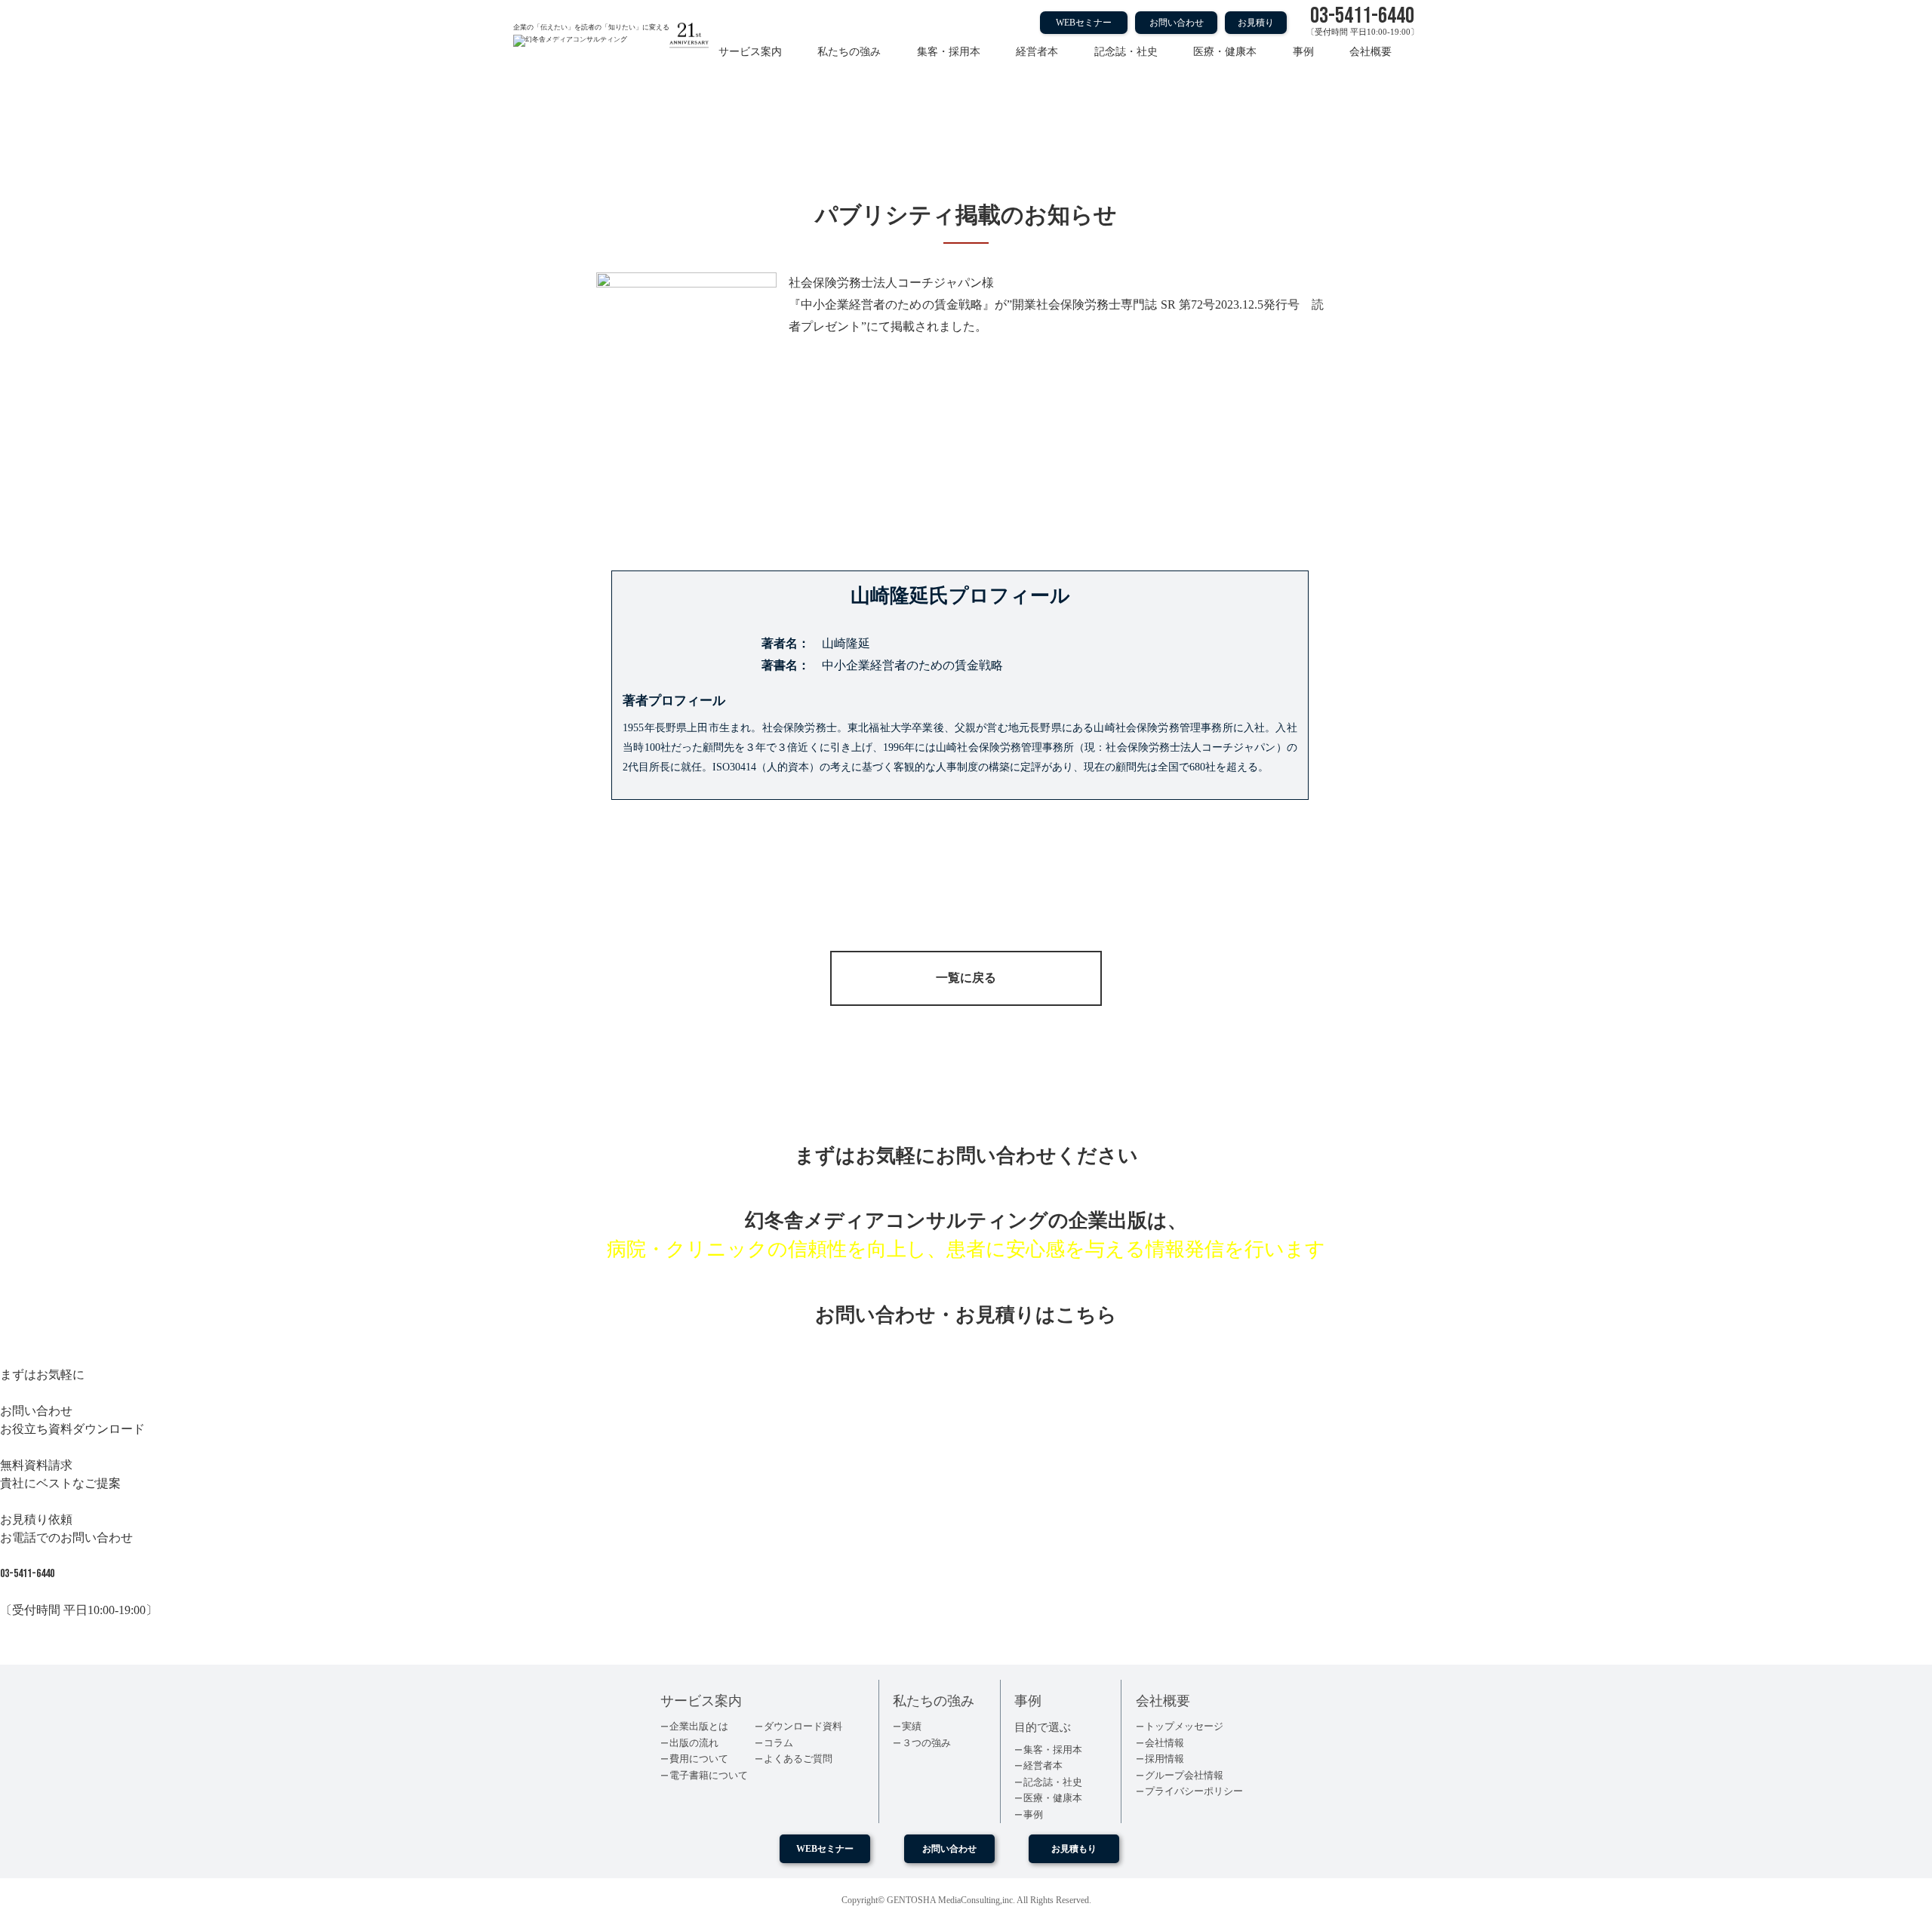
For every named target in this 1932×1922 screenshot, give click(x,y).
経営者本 (1037, 52)
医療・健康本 (1225, 52)
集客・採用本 (949, 52)
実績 (912, 1726)
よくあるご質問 (798, 1759)
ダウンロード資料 (803, 1726)
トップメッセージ (1184, 1726)
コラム (778, 1743)
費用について (699, 1759)
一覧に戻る (966, 978)
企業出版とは (699, 1726)
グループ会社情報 (1184, 1775)
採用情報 (1164, 1759)
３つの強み (926, 1743)
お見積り (1256, 23)
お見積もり (1074, 1849)
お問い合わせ (1177, 23)
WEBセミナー (1084, 23)
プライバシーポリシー (1194, 1791)
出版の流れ (694, 1743)
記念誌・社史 (1126, 52)
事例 (1303, 52)
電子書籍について (709, 1775)
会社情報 (1164, 1743)
